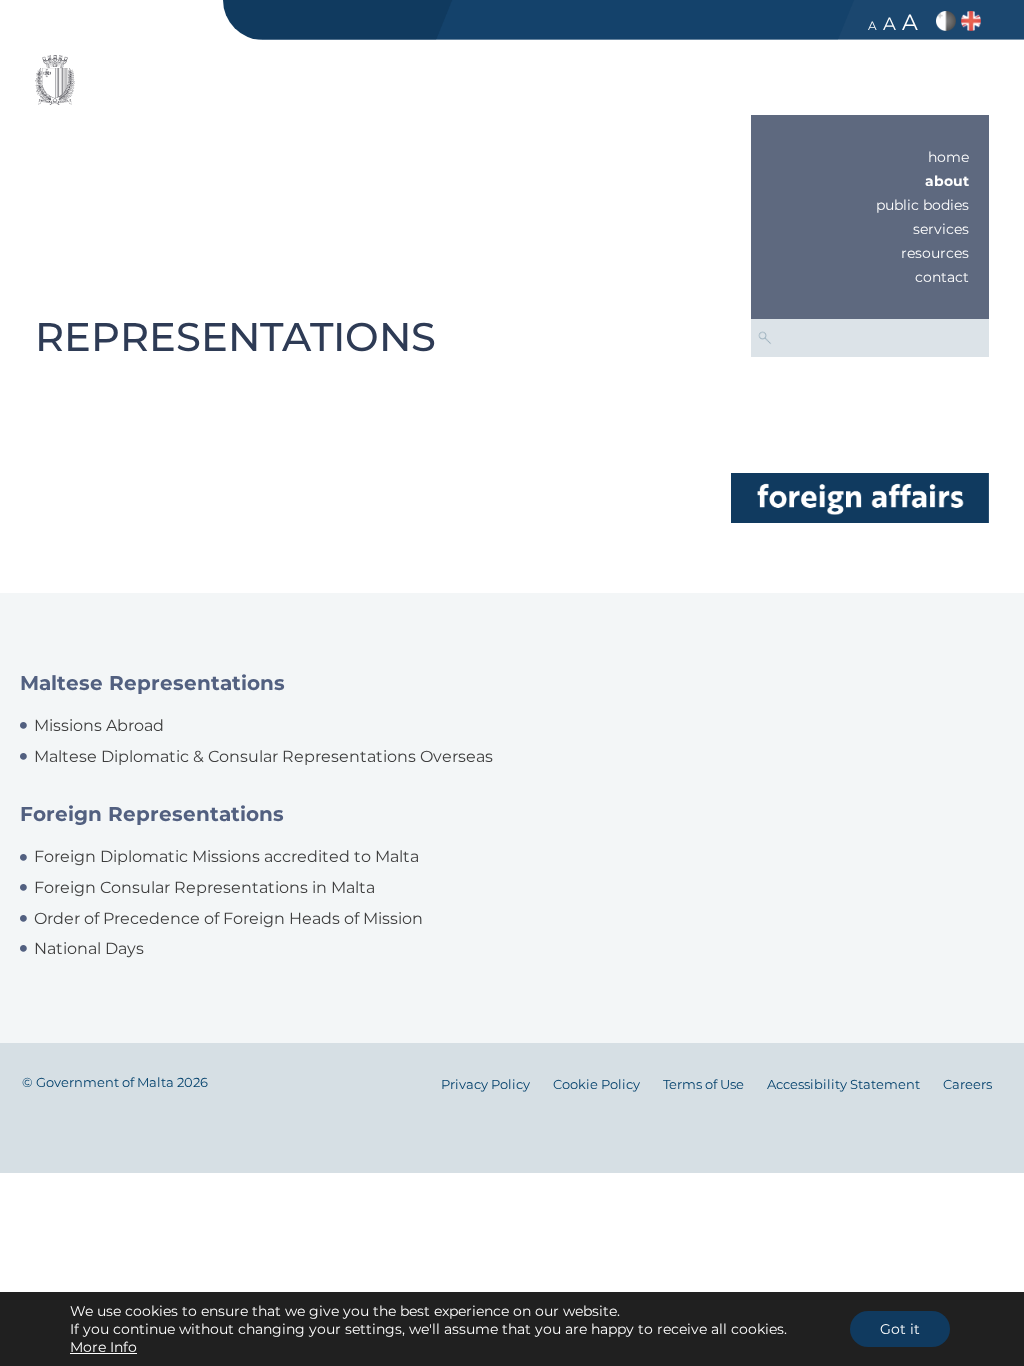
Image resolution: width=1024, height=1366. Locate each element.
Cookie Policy (596, 1084)
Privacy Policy (485, 1084)
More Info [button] (103, 1347)
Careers (967, 1084)
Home (948, 157)
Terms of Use (703, 1084)
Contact (942, 277)
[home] (860, 496)
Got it (900, 1329)
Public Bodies (922, 205)
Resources (935, 253)
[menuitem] (870, 157)
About (947, 181)
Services (941, 229)
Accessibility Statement (843, 1084)
